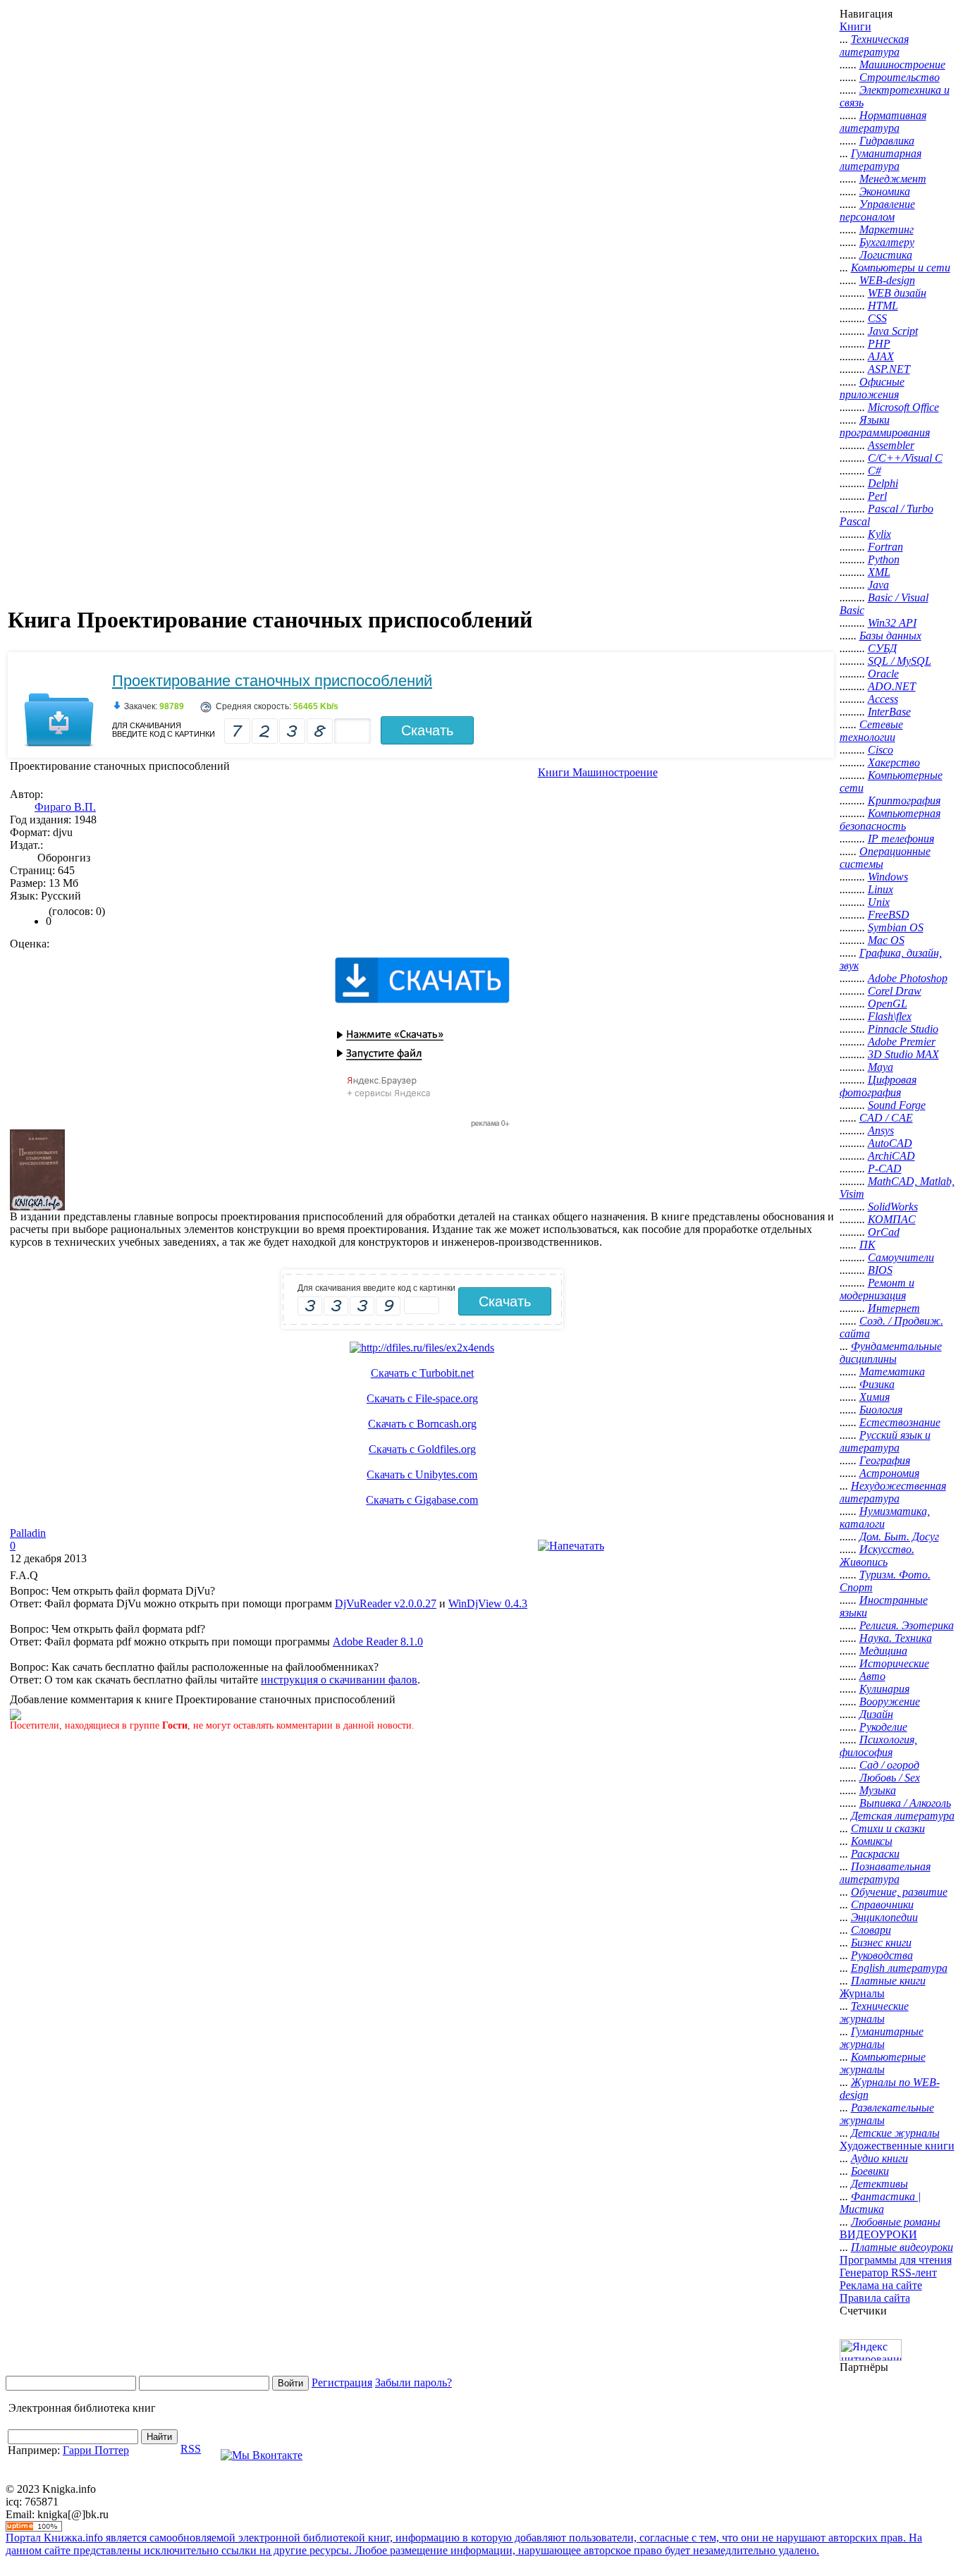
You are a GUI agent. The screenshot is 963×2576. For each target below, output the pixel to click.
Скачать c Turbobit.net (422, 1373)
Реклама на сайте (881, 2285)
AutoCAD (890, 1143)
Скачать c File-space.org (422, 1398)
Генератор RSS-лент (888, 2273)
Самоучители (901, 1257)
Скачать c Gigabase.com (422, 1500)
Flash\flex (890, 1016)
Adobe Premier (902, 1042)
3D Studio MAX (903, 1054)
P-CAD (885, 1169)
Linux (881, 889)
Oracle (883, 674)
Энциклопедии (884, 1917)
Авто (872, 1676)
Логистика (886, 255)
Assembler (891, 445)
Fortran (885, 547)
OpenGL (888, 1004)
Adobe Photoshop (908, 978)
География (885, 1460)
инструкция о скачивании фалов (339, 1680)
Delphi (883, 483)
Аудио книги (879, 2158)
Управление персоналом (877, 210)
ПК (867, 1245)
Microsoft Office (903, 407)
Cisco (881, 750)
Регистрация (342, 2382)
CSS (877, 318)
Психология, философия (878, 1746)
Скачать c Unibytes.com (422, 1474)
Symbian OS (896, 927)
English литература (899, 1968)
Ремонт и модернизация (877, 1289)
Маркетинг (887, 229)
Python (884, 559)
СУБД (882, 648)
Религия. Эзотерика (907, 1625)
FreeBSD (889, 915)
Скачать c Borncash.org (422, 1424)
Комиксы (872, 1841)
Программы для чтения (896, 2260)
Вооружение (890, 1701)
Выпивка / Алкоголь (905, 1803)
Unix (879, 902)
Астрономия (889, 1473)
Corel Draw (895, 991)
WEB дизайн (897, 293)
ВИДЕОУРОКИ (878, 2234)
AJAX (881, 356)
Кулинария (884, 1689)
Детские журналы (895, 2133)
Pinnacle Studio (903, 1029)
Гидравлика (887, 141)
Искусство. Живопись (877, 1556)
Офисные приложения (872, 388)
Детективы (879, 2184)
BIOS (880, 1270)
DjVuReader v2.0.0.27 (386, 1603)
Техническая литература (874, 45)
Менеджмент (893, 179)
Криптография (904, 801)
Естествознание (900, 1422)
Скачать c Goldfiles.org (422, 1449)
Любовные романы (896, 2222)
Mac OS (886, 940)
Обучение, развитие (899, 1892)
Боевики (870, 2171)
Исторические (894, 1663)
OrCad (884, 1232)
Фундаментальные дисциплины (891, 1353)
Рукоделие (883, 1727)
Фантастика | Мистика (880, 2203)
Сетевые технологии (871, 731)
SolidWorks (893, 1207)
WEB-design (887, 280)
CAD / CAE (886, 1118)
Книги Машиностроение (598, 772)
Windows (888, 877)
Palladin (28, 1533)
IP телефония (901, 839)
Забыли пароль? (413, 2382)
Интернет (894, 1308)
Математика (892, 1372)
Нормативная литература (883, 122)
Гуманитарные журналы (882, 2038)
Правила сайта (875, 2298)
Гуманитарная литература (881, 160)
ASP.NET (889, 369)
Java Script (893, 331)
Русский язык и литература (885, 1441)
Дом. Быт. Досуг (899, 1537)
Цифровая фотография (878, 1086)
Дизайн (876, 1714)
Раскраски (875, 1854)
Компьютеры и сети (901, 268)
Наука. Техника (896, 1638)
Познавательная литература (885, 1873)
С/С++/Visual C (905, 458)
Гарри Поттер (96, 2450)
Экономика (885, 191)
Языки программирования (885, 426)
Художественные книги (897, 2146)
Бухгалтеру (887, 242)
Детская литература (903, 1816)
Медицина (883, 1651)
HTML (883, 306)
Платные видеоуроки (902, 2247)
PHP (879, 344)
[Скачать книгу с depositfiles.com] (422, 1348)
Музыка (878, 1790)
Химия (875, 1397)
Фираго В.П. (65, 807)
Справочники (882, 1905)
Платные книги (888, 1981)
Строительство (900, 77)
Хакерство (894, 762)
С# (875, 471)
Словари (871, 1930)
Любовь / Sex (890, 1778)
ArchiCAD (891, 1156)
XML (879, 572)
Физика (877, 1384)
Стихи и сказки (888, 1828)
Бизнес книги (881, 1943)
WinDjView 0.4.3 (488, 1603)
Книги (855, 26)
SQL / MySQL (900, 661)
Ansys (881, 1130)
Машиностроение (902, 65)
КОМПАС (892, 1219)
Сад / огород (889, 1765)
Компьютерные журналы (883, 2063)
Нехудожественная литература (893, 1492)
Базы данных (890, 636)
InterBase (889, 712)
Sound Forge (897, 1105)
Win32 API (892, 623)
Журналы (862, 1993)
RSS (191, 2449)
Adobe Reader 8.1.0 (378, 1642)
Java (878, 585)
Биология (881, 1410)
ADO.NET (892, 686)
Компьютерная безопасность (890, 820)
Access (883, 699)
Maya (881, 1067)
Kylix (879, 534)
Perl (877, 496)
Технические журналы (874, 2012)
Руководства (882, 1955)
